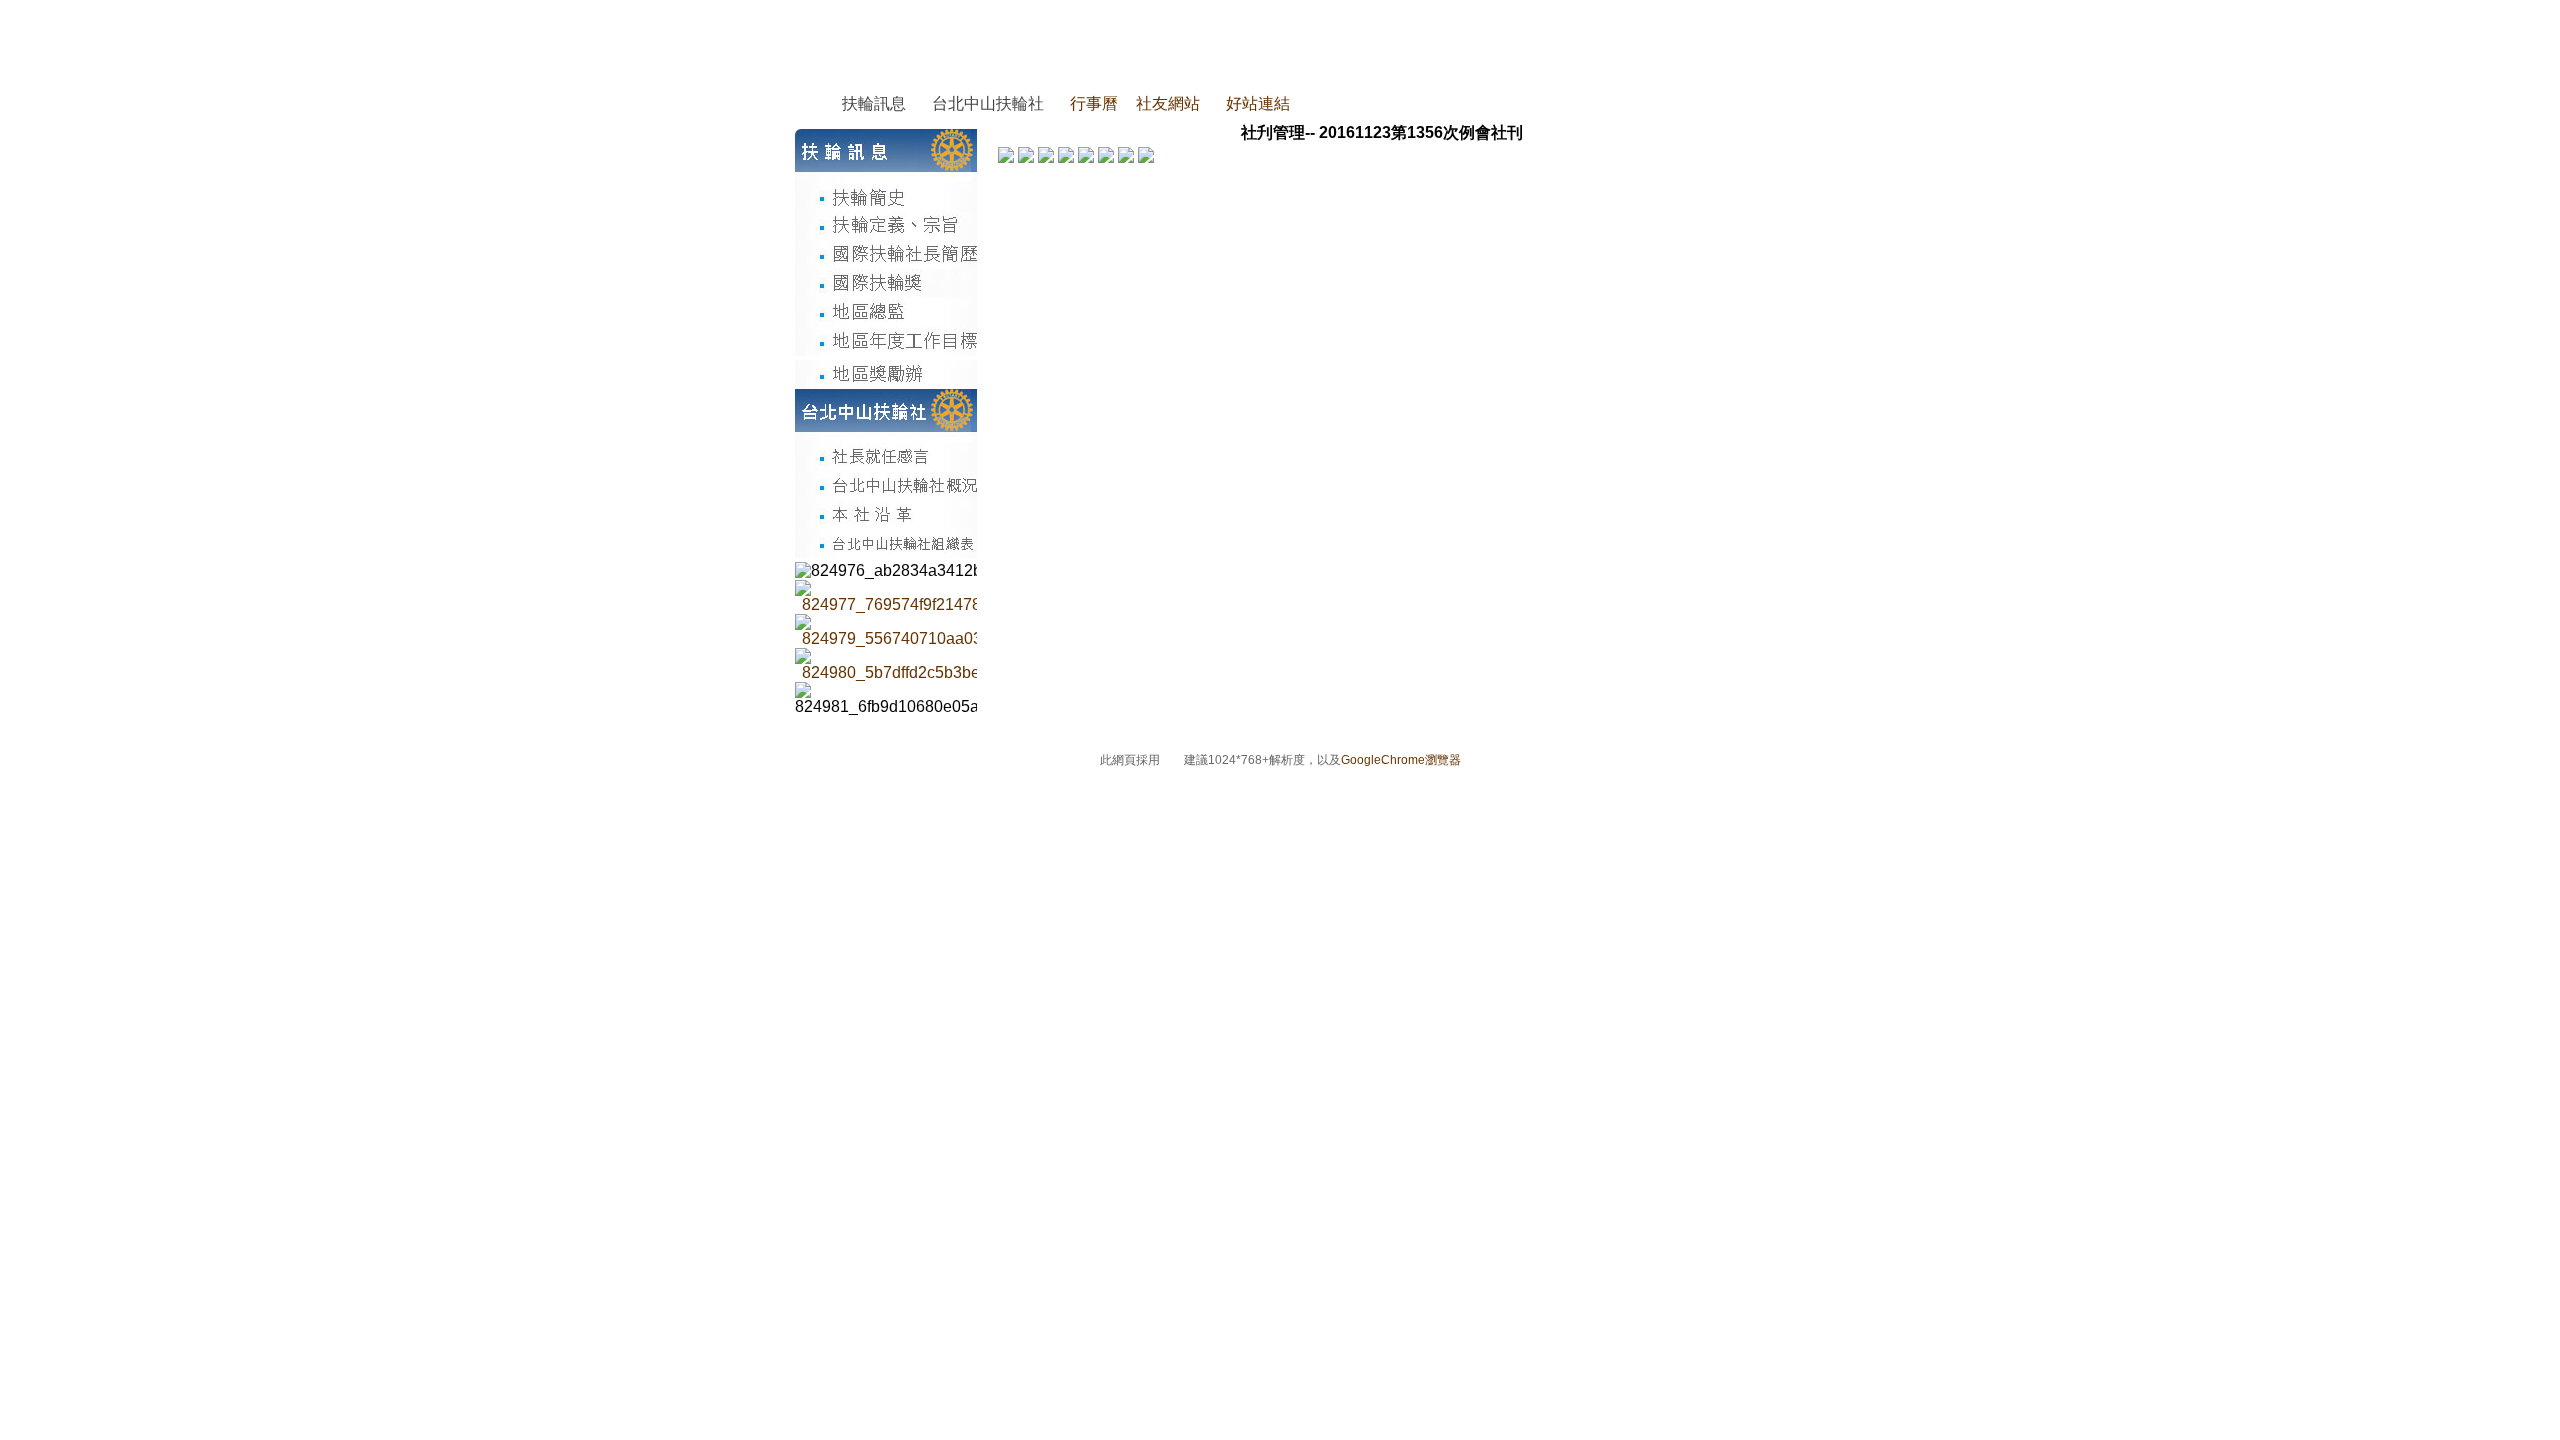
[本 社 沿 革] (886, 514)
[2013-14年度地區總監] (886, 312)
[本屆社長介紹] (886, 456)
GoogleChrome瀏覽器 (1401, 760)
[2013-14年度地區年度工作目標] (886, 341)
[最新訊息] (967, 597)
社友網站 (1168, 103)
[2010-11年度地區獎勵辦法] (886, 374)
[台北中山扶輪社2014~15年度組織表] (886, 543)
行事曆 (1094, 103)
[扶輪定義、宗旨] (886, 225)
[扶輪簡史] (886, 196)
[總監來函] (967, 665)
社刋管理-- (1278, 132)
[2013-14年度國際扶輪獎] (886, 283)
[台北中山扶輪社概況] (886, 485)
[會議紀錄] (967, 631)
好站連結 (1258, 103)
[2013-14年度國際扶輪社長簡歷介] (886, 254)
